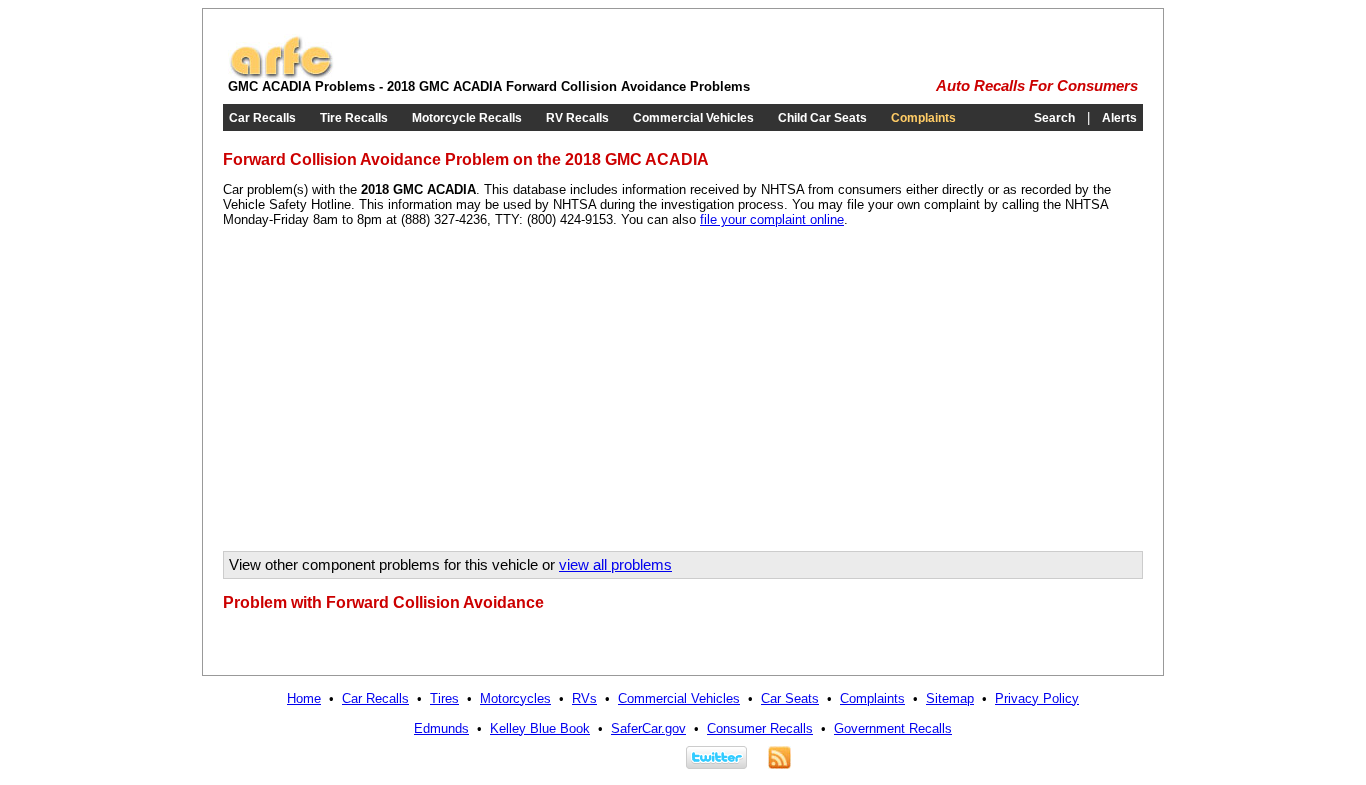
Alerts (1119, 118)
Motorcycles (515, 698)
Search (1054, 118)
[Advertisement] (391, 396)
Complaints (923, 118)
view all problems (615, 565)
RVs (584, 698)
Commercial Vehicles (693, 118)
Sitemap (950, 698)
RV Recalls (577, 118)
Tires (444, 698)
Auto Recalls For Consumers (1037, 86)
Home (304, 698)
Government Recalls (893, 728)
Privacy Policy (1037, 698)
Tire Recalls (354, 118)
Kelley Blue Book (540, 728)
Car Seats (790, 698)
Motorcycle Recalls (467, 118)
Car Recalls (262, 118)
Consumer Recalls (760, 728)
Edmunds (441, 728)
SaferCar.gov (648, 728)
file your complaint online (772, 219)
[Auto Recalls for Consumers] (281, 74)
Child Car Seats (822, 118)
